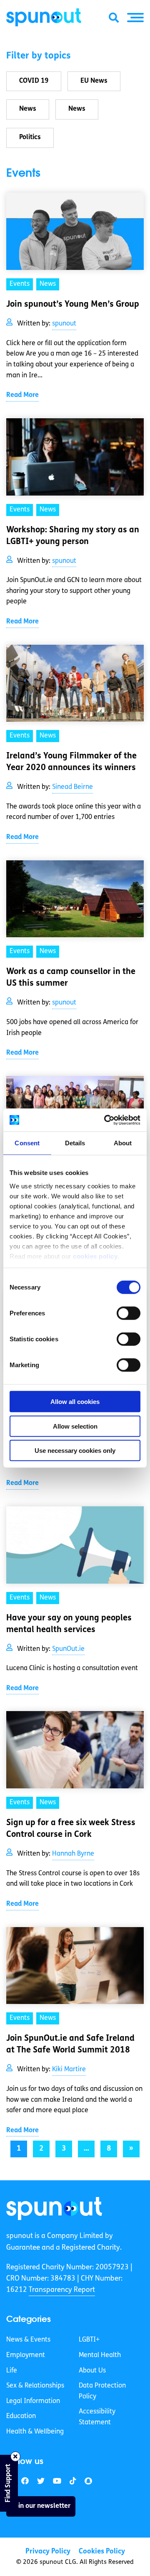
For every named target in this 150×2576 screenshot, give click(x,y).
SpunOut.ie (68, 1649)
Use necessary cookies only (75, 1451)
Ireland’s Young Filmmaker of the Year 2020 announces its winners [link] (71, 762)
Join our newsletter (41, 2506)
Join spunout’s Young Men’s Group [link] (73, 305)
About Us (92, 2371)
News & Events (28, 2340)
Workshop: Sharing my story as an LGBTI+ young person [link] (73, 536)
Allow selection (75, 1426)
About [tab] (123, 1143)
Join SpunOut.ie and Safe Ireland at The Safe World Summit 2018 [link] (70, 2045)
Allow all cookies (75, 1402)
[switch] (129, 1313)
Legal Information (33, 2401)
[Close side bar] (15, 2456)
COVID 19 (34, 81)
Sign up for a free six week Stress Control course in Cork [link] (71, 1829)
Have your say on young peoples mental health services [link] (69, 1624)
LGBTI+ (89, 2340)
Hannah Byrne (73, 1854)
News (28, 109)
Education (21, 2416)
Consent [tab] (27, 1143)
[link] (54, 2209)
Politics (30, 137)
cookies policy (95, 1256)
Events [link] (20, 284)
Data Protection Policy (102, 2391)
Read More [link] (22, 395)
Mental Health (100, 2355)
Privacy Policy (48, 2552)
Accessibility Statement (97, 2417)
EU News (94, 81)
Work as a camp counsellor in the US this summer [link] (71, 978)
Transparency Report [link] (62, 2290)
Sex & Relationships (35, 2386)
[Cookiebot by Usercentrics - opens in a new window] (106, 1120)
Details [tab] (75, 1143)
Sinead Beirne (72, 787)
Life (12, 2371)
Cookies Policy (102, 2552)
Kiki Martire (69, 2070)
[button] (135, 18)
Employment (26, 2355)
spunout (64, 324)
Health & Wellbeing (35, 2432)
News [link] (48, 284)
